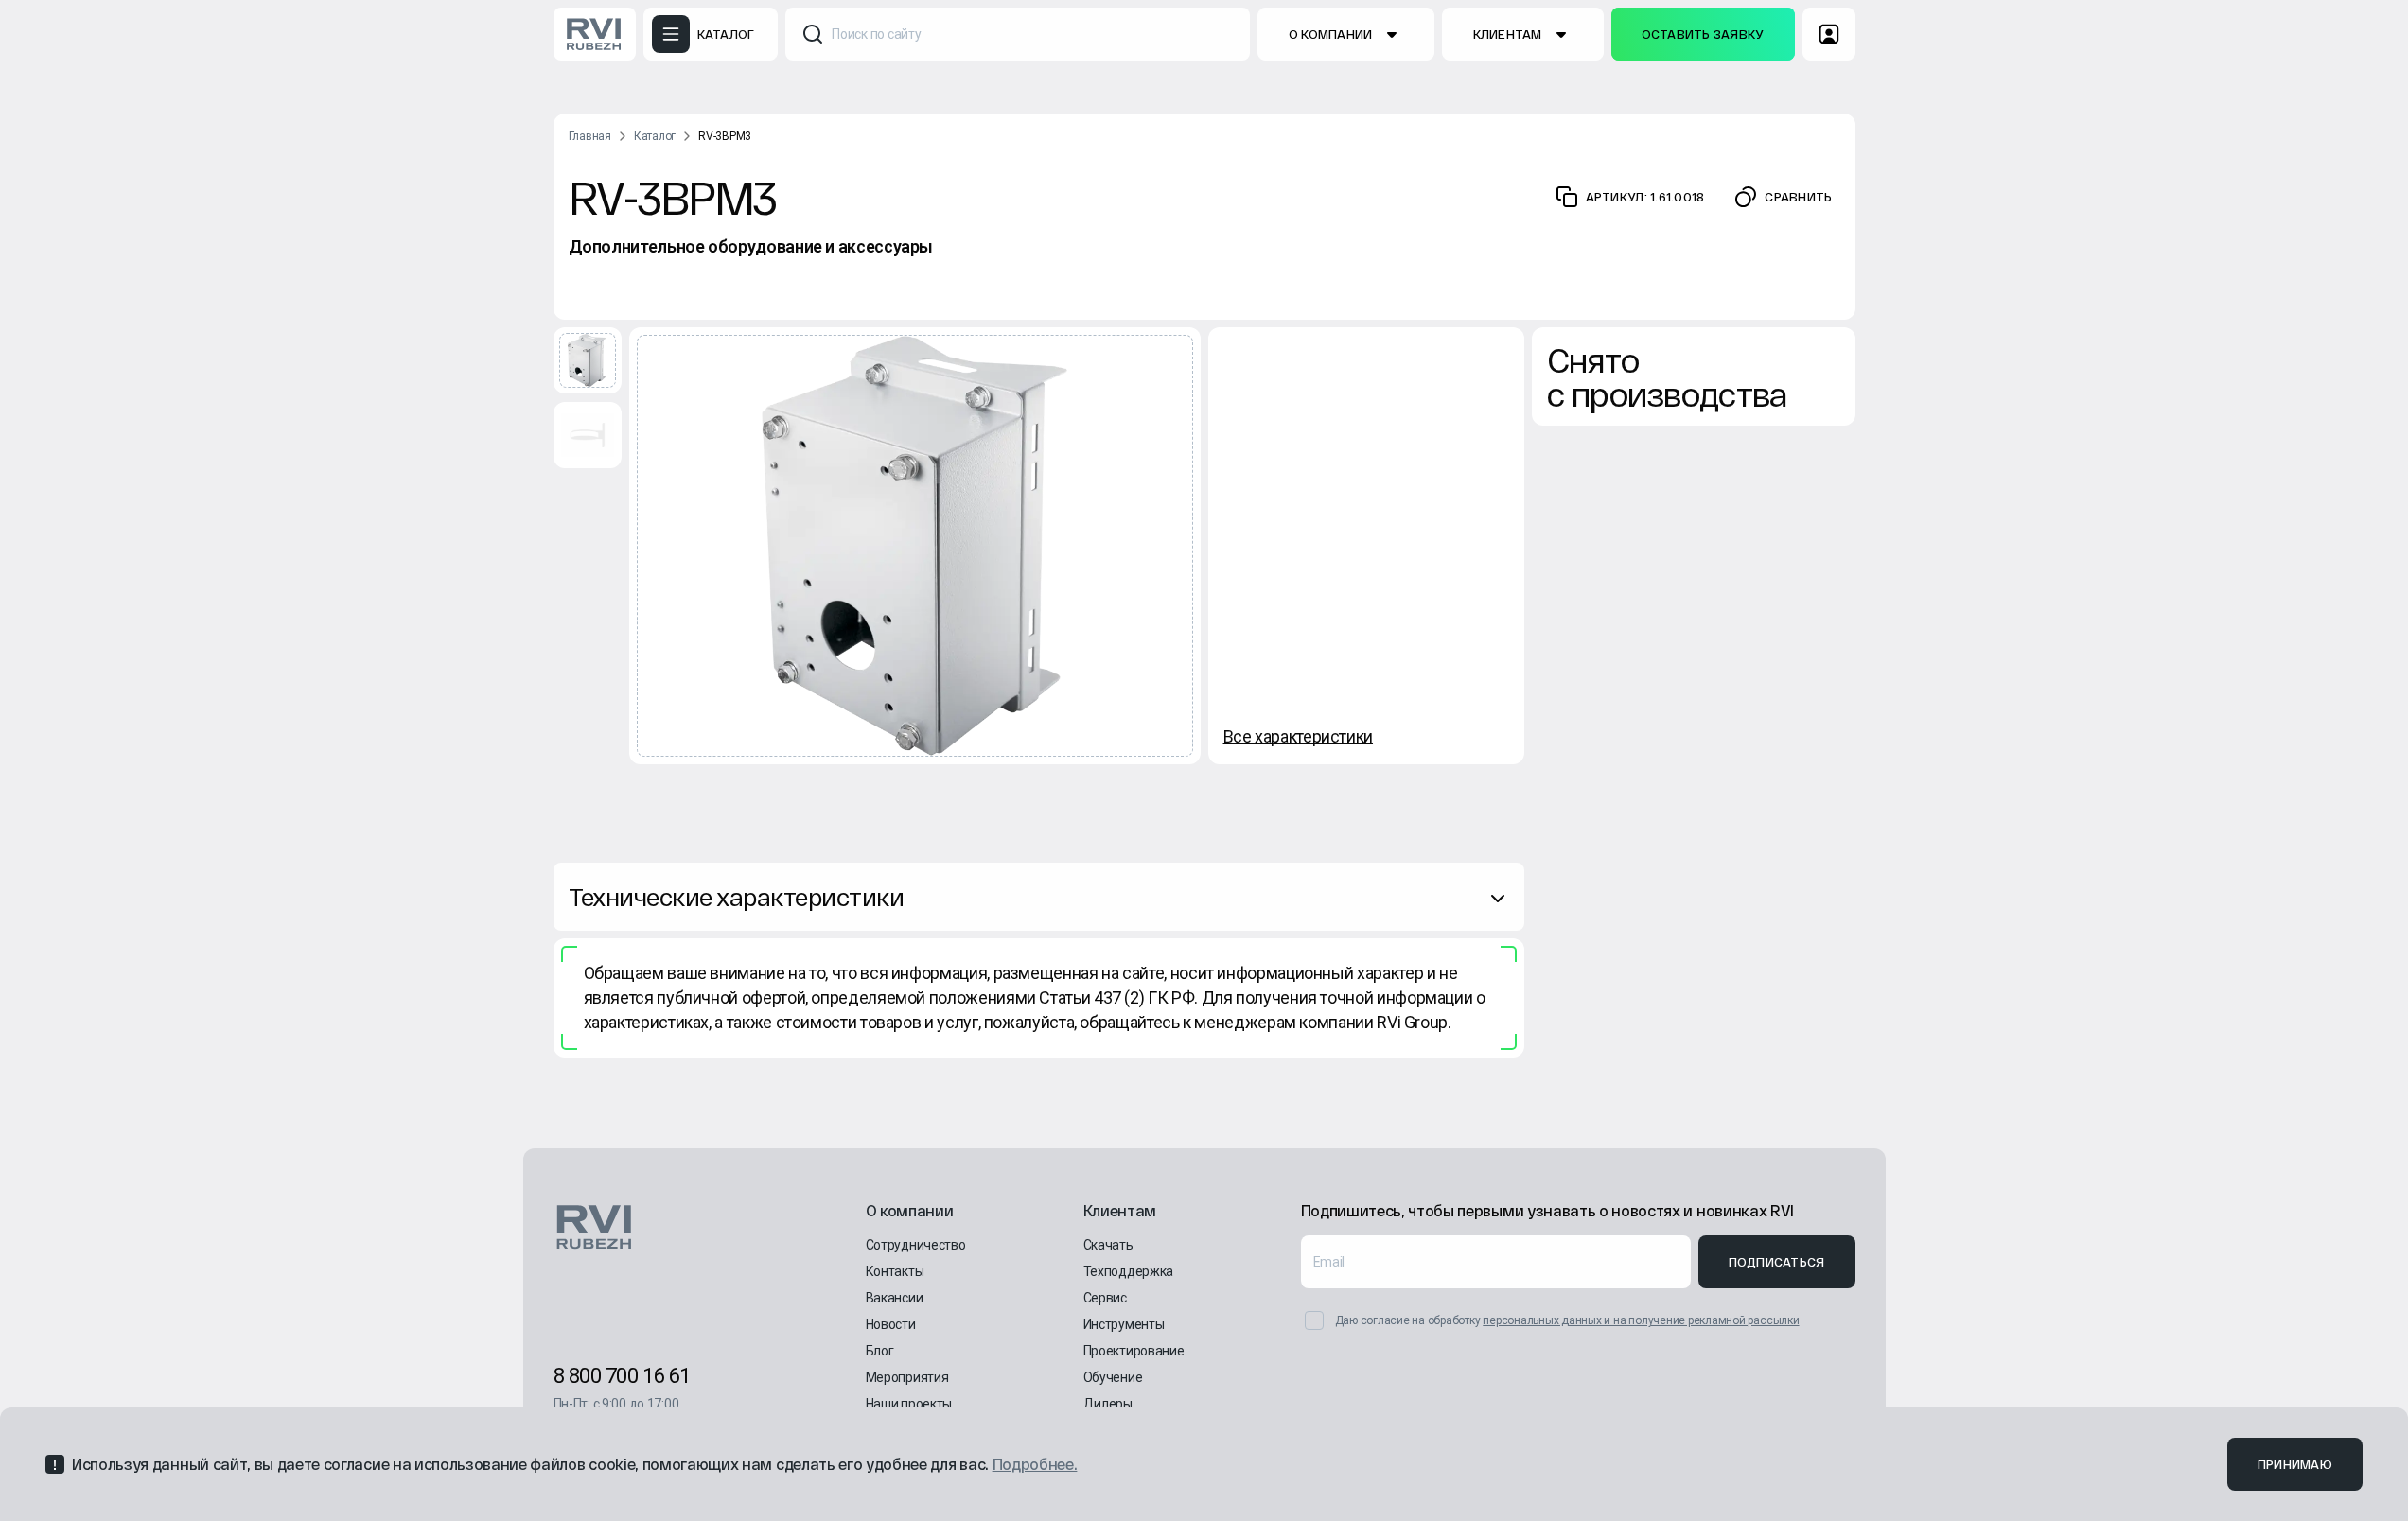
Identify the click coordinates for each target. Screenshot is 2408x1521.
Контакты (895, 1271)
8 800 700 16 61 (622, 1376)
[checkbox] (1314, 1320)
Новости (891, 1324)
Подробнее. (1035, 1464)
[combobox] (1018, 34)
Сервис (1105, 1298)
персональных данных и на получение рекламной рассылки (1641, 1320)
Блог (880, 1351)
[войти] (1829, 34)
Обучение (1113, 1377)
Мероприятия (907, 1377)
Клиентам (1508, 34)
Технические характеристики (736, 896)
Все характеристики (1299, 736)
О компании (1331, 34)
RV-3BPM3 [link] (725, 136)
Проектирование (1134, 1351)
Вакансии (895, 1298)
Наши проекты (909, 1404)
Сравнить (1798, 197)
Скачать (1108, 1245)
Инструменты (1124, 1324)
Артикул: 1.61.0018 (1645, 197)
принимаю (2295, 1464)
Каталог (655, 136)
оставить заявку (1703, 34)
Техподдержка (1129, 1271)
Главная (590, 136)
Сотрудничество (916, 1245)
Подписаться (1777, 1262)
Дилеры (1108, 1404)
